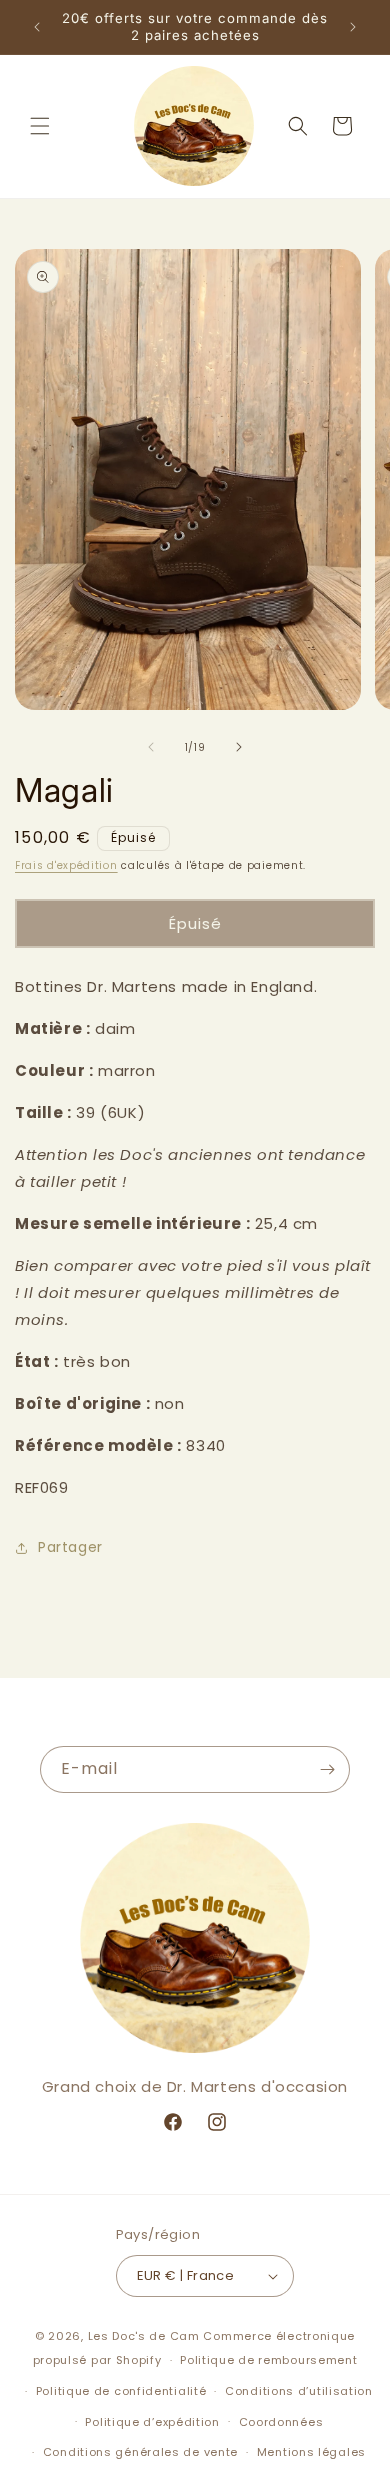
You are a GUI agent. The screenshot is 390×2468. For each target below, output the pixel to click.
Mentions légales (311, 2452)
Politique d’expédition (152, 2422)
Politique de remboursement (268, 2360)
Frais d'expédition (66, 865)
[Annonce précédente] (37, 27)
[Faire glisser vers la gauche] (151, 747)
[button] (40, 126)
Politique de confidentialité (121, 2391)
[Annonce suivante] (353, 27)
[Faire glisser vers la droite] (239, 747)
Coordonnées (281, 2422)
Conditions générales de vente (140, 2452)
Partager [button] (70, 1547)
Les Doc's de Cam (144, 2336)
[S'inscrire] (327, 1769)
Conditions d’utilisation (299, 2391)
